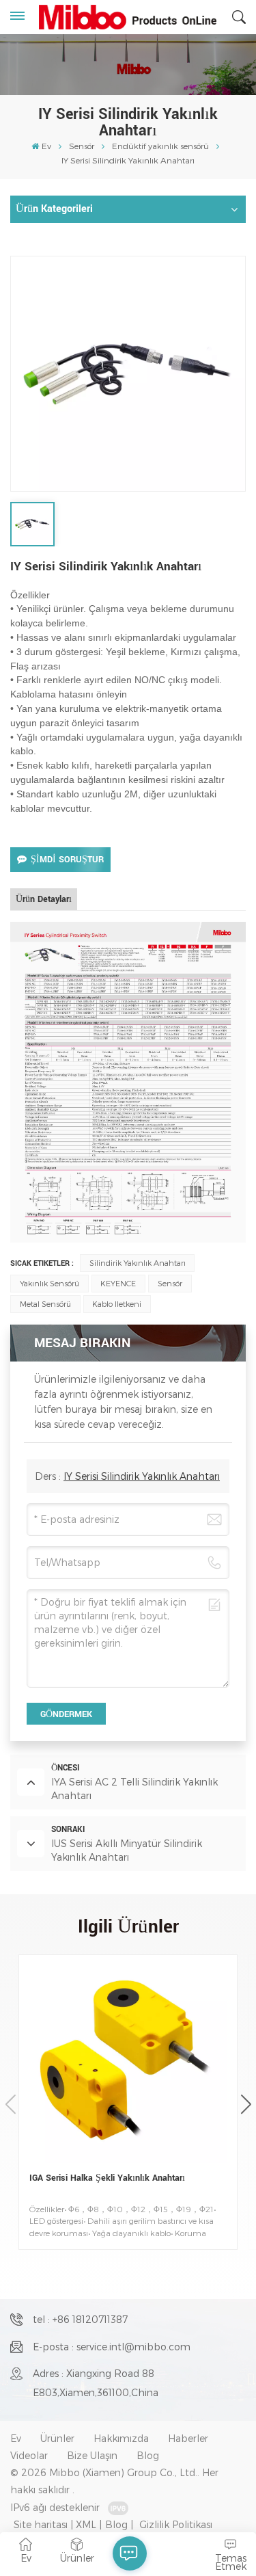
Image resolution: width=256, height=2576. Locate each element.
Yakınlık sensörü (49, 1283)
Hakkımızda (121, 2438)
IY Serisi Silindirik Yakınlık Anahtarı (142, 1476)
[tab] (44, 899)
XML (86, 2524)
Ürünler (57, 2438)
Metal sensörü (45, 1304)
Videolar (29, 2455)
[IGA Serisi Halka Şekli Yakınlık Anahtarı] (128, 2064)
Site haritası (41, 2524)
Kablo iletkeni (117, 1304)
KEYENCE (118, 1283)
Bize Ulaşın (92, 2455)
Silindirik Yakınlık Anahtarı (138, 1263)
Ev (46, 146)
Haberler (188, 2438)
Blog (148, 2455)
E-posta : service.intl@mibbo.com (112, 2347)
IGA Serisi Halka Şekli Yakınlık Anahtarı (107, 2178)
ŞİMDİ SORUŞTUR (67, 860)
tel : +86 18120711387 (80, 2319)
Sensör (82, 146)
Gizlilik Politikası (176, 2524)
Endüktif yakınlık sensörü (160, 146)
